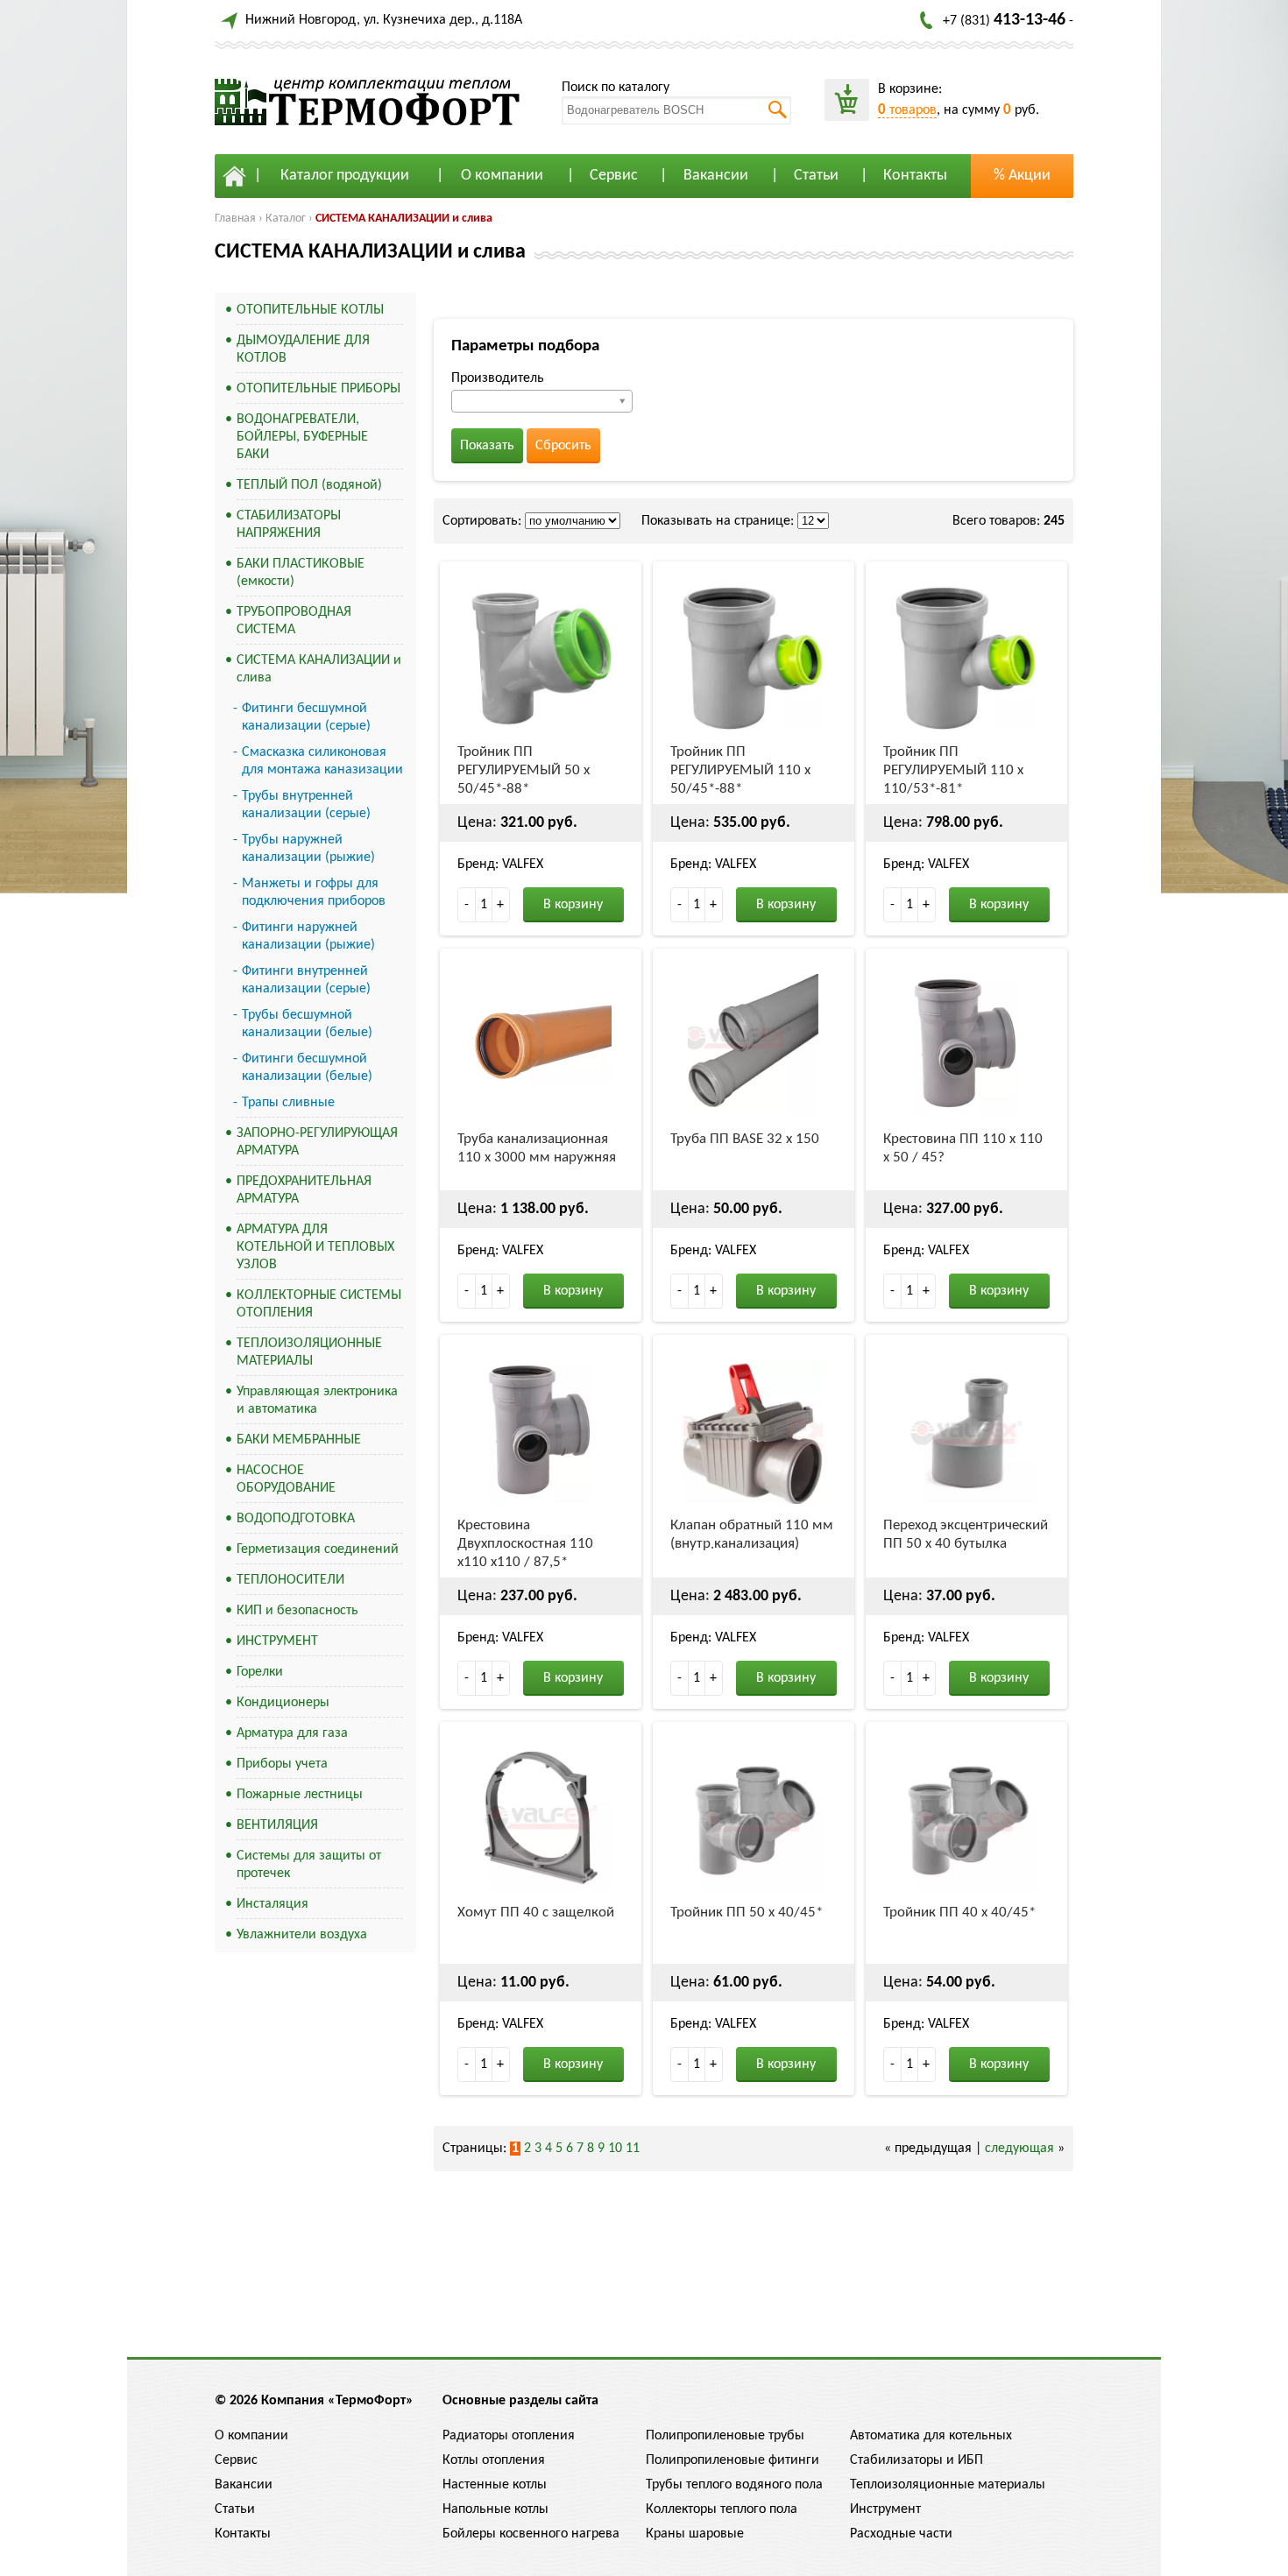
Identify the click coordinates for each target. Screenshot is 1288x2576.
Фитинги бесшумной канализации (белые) (307, 1068)
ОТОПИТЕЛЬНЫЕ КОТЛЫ (310, 310)
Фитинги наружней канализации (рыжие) (308, 936)
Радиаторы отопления (509, 2436)
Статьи (816, 176)
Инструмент (885, 2509)
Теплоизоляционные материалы (948, 2485)
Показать (487, 446)
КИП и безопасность (297, 1611)
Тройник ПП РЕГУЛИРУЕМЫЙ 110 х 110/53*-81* (953, 770)
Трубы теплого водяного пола (734, 2485)
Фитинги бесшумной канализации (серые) (306, 717)
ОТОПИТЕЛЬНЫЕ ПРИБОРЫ (318, 389)
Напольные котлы (495, 2509)
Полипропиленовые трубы (725, 2436)
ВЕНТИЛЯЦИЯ (277, 1825)
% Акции (1022, 176)
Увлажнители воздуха (302, 1935)
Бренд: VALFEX (500, 865)
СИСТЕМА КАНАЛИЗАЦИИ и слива (404, 219)
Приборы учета (282, 1764)
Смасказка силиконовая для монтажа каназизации (322, 761)
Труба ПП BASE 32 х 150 (745, 1139)
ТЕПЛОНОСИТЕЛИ (290, 1580)
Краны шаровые (695, 2534)
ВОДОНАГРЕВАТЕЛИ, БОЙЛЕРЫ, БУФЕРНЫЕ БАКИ (302, 437)
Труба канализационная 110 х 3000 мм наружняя (537, 1148)
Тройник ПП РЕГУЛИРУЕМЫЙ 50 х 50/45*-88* (524, 770)
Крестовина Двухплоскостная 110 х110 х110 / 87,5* (525, 1544)
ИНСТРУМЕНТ (277, 1641)
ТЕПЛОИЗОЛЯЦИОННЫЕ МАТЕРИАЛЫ (309, 1352)
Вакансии (716, 176)
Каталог (286, 219)
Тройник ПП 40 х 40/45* (959, 1913)
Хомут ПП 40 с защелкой (536, 1913)
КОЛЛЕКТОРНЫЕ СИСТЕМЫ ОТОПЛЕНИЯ (319, 1304)
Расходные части (901, 2534)
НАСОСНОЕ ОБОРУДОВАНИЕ (286, 1479)
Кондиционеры (283, 1703)
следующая (1019, 2149)
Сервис (614, 176)
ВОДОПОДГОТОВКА (296, 1519)
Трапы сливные (288, 1103)
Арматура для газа (292, 1733)
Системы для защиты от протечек (309, 1865)
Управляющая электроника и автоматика (317, 1401)
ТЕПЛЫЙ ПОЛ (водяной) (309, 485)
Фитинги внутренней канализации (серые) (306, 980)
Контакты (915, 176)
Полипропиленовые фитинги (732, 2460)
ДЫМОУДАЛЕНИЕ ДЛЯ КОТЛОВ (303, 349)
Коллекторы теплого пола (722, 2509)
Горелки (260, 1672)
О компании (502, 176)
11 (633, 2149)
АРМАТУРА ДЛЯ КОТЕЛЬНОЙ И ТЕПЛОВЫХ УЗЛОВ (315, 1247)
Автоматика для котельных (931, 2436)
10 (615, 2149)
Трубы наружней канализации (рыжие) (308, 849)
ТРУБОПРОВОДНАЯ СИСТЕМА (294, 621)
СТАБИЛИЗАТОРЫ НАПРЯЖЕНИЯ (289, 525)
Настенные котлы (495, 2485)
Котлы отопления (494, 2460)
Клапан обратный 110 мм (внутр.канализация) (752, 1535)
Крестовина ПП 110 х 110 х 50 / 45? (963, 1148)
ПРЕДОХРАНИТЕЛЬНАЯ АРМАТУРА (304, 1190)
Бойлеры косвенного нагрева (531, 2534)
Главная (235, 219)
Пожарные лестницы (300, 1795)
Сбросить (563, 446)
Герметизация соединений (318, 1549)
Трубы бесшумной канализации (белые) (307, 1024)
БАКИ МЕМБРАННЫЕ (299, 1440)
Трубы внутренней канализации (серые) (306, 805)
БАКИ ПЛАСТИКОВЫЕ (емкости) (301, 573)
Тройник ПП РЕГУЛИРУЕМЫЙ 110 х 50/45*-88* (740, 770)
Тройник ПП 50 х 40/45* (747, 1913)
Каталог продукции (345, 176)
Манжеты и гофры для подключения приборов (314, 893)
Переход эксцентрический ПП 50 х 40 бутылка (966, 1535)
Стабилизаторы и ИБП (916, 2460)
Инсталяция (272, 1904)
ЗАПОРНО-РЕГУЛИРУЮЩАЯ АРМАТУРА (317, 1142)
